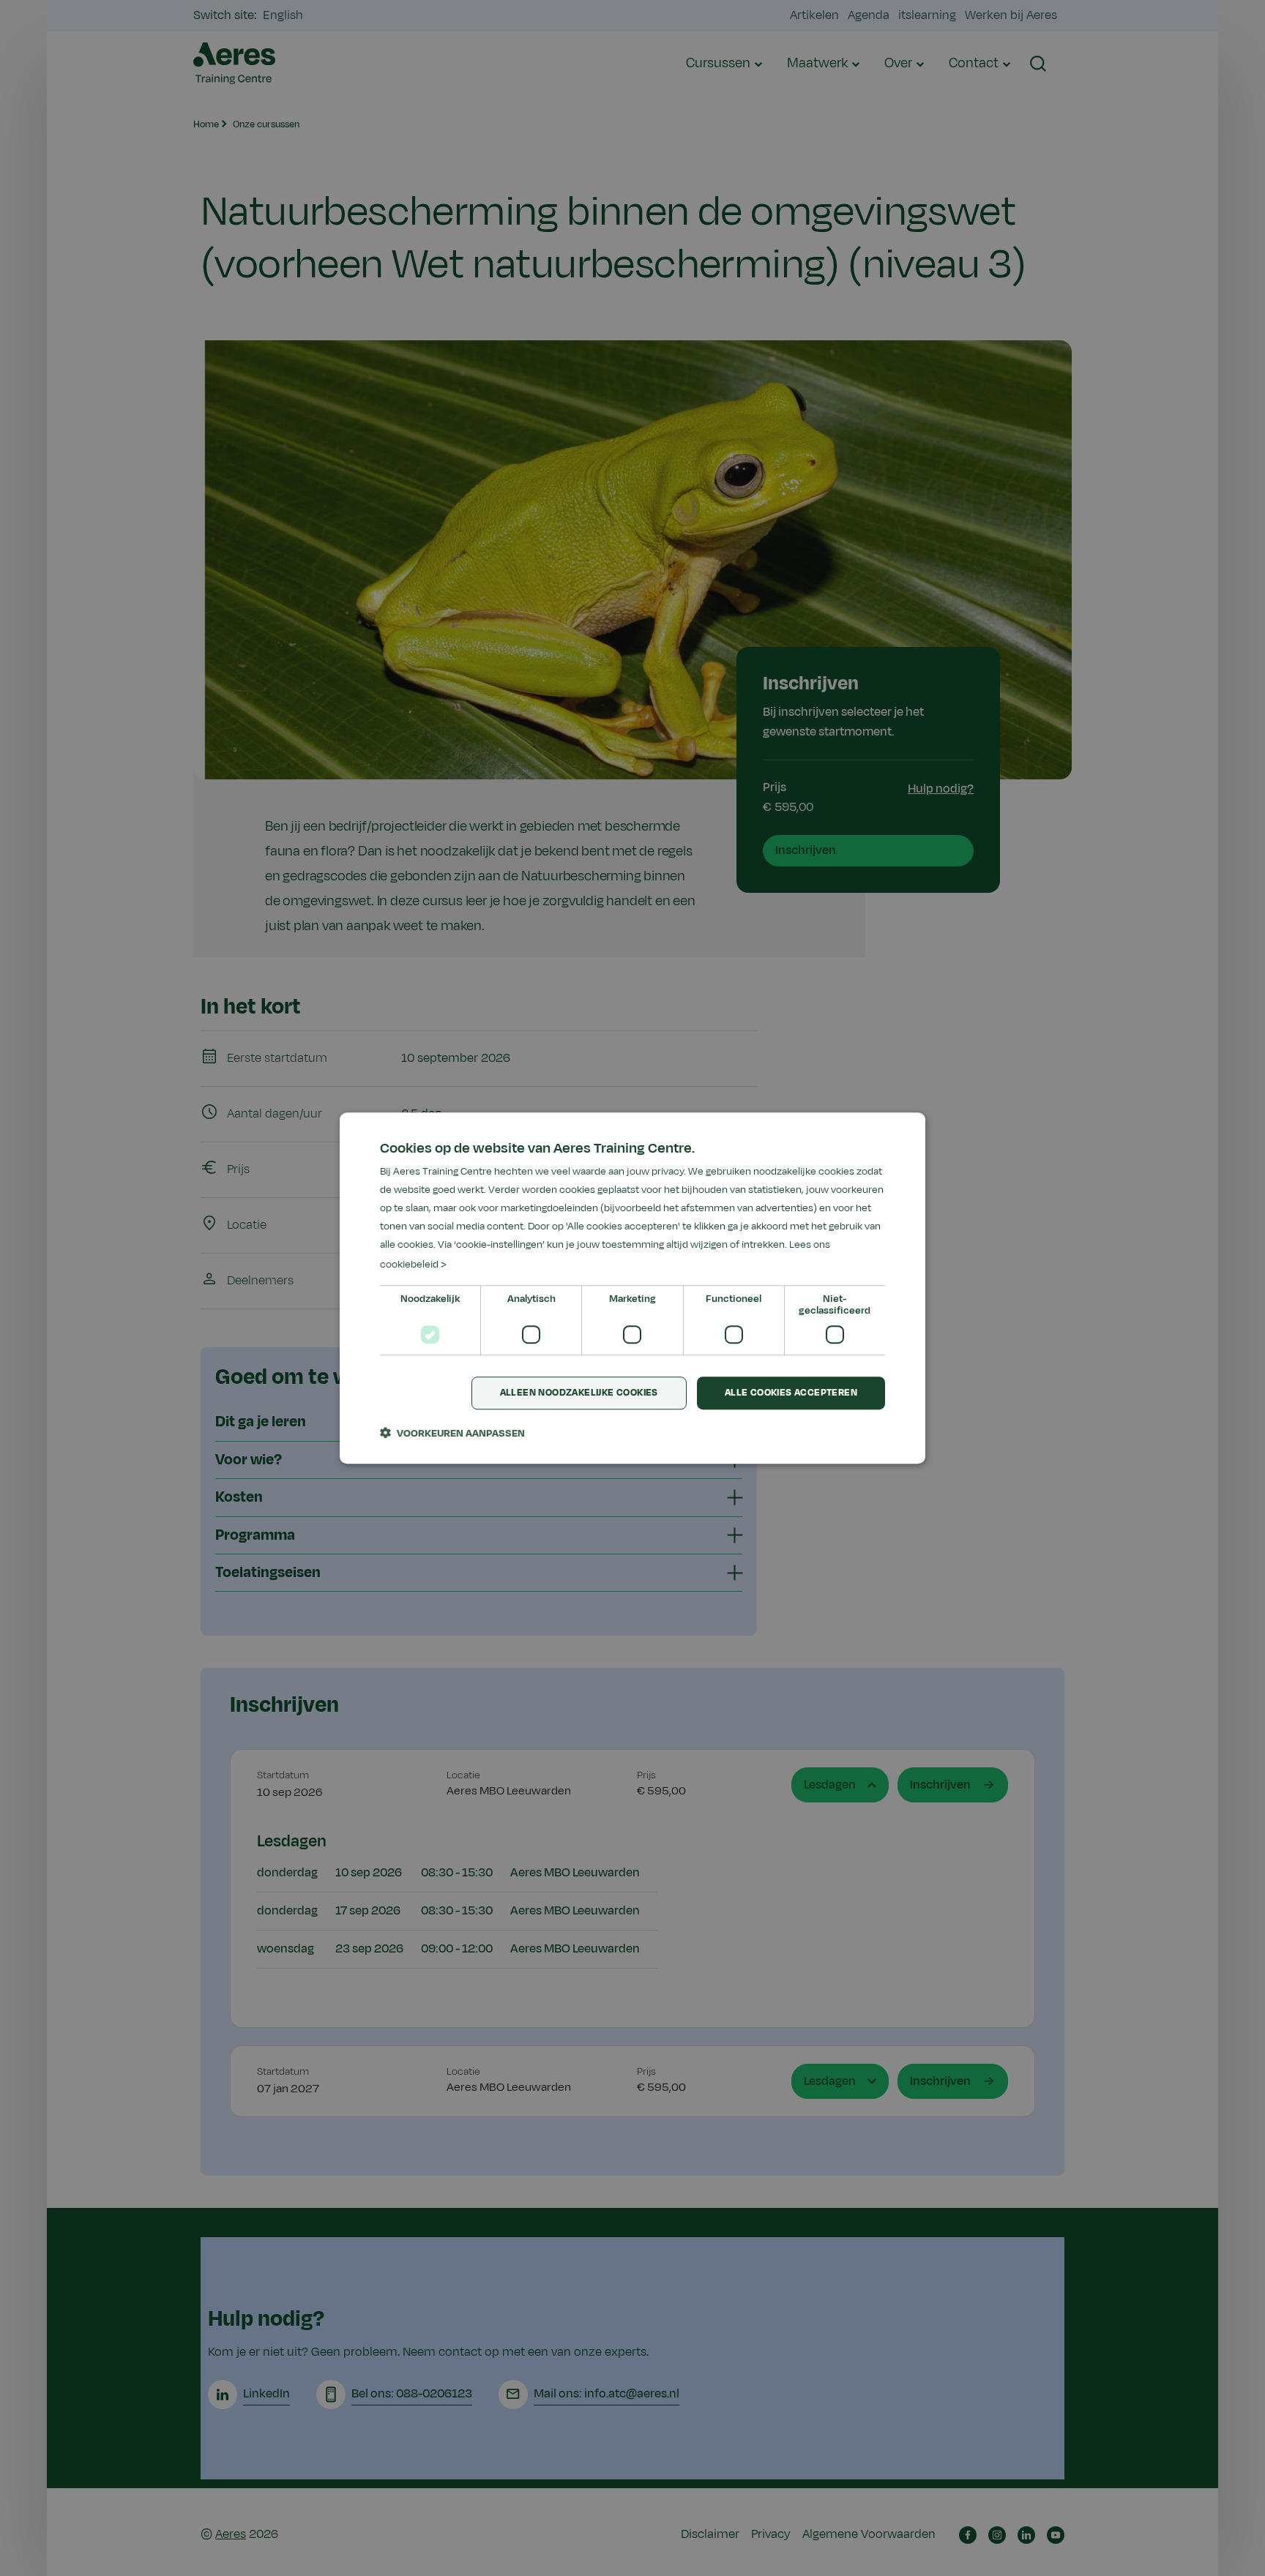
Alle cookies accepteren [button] (791, 1393)
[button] (452, 1433)
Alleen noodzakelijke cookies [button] (579, 1393)
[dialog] (632, 1288)
